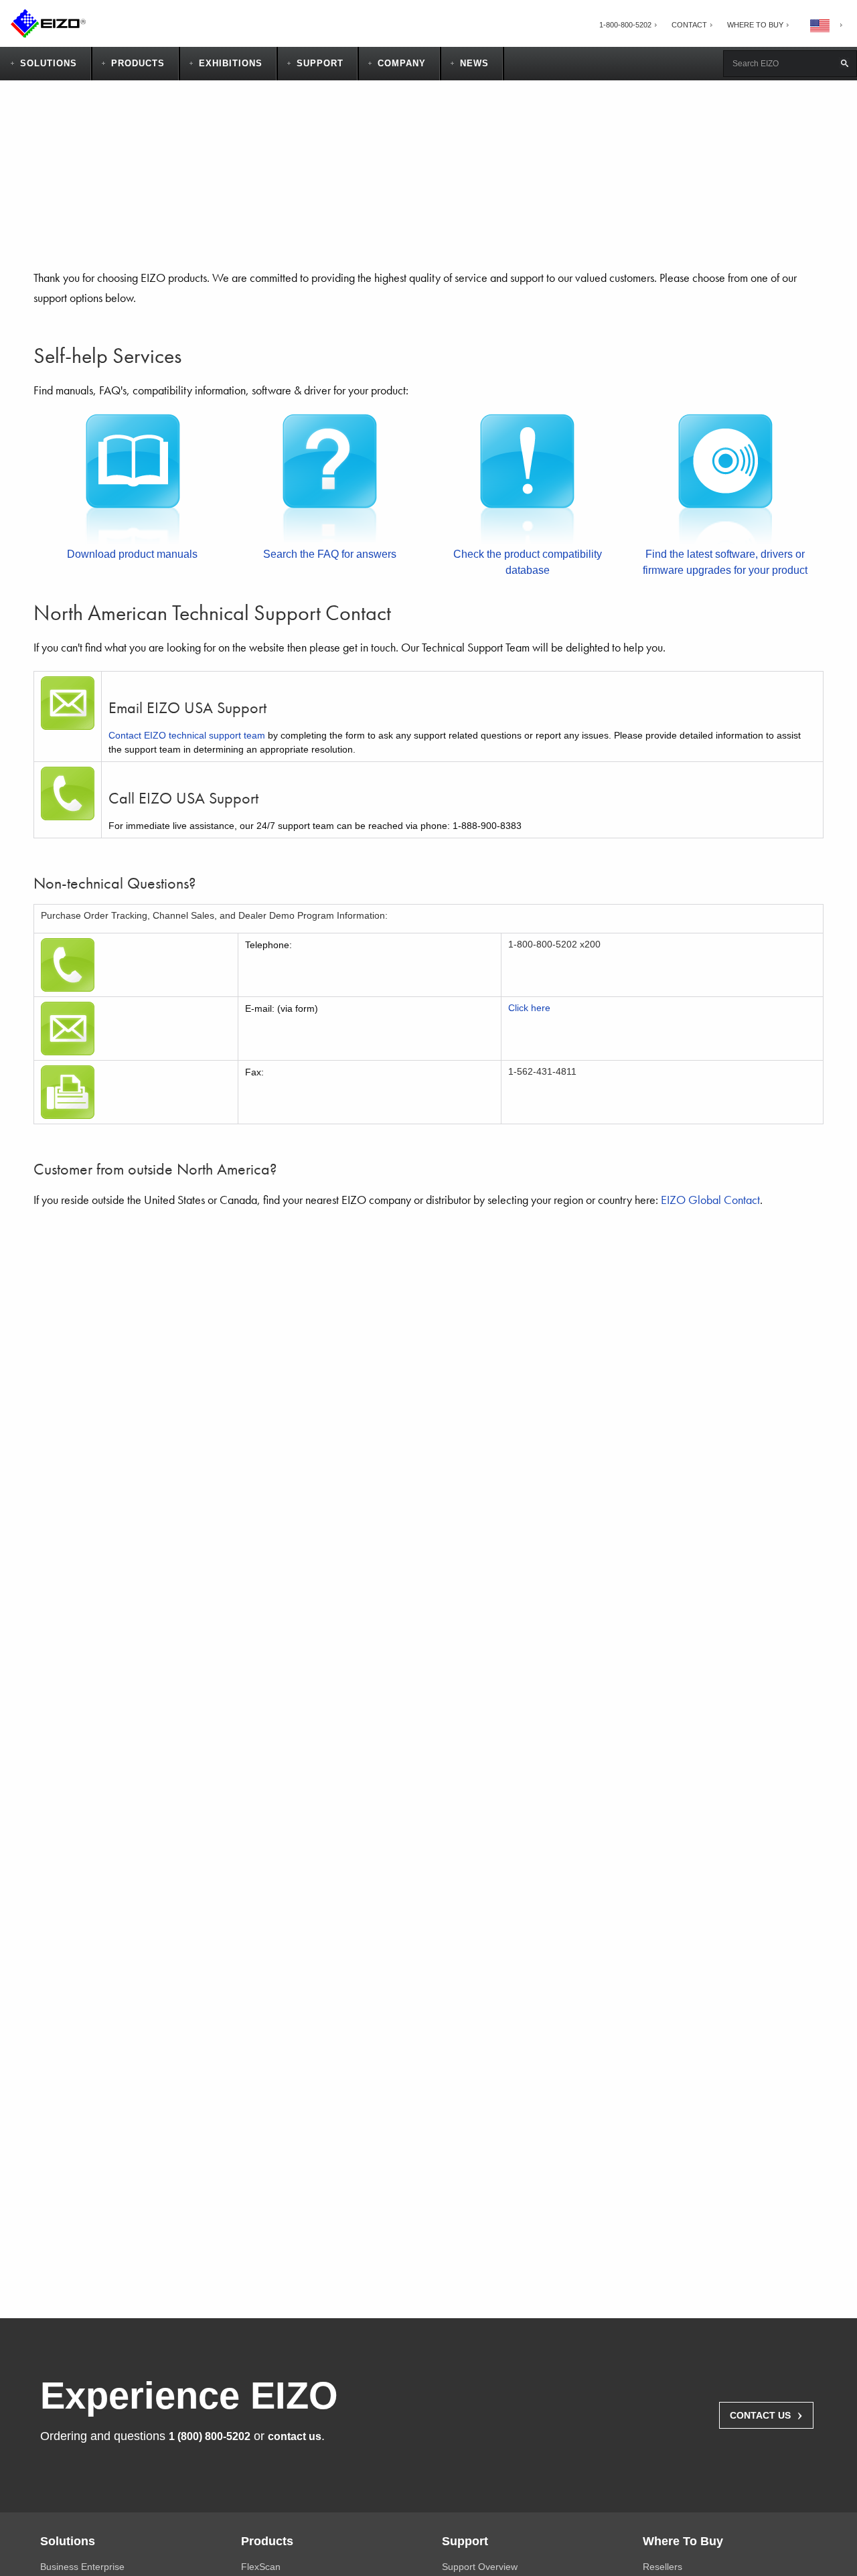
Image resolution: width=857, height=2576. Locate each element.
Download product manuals (132, 554)
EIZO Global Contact (710, 1200)
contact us (295, 2436)
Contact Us (766, 2414)
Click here (529, 1008)
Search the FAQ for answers (330, 554)
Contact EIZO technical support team (187, 735)
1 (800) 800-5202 (210, 2436)
